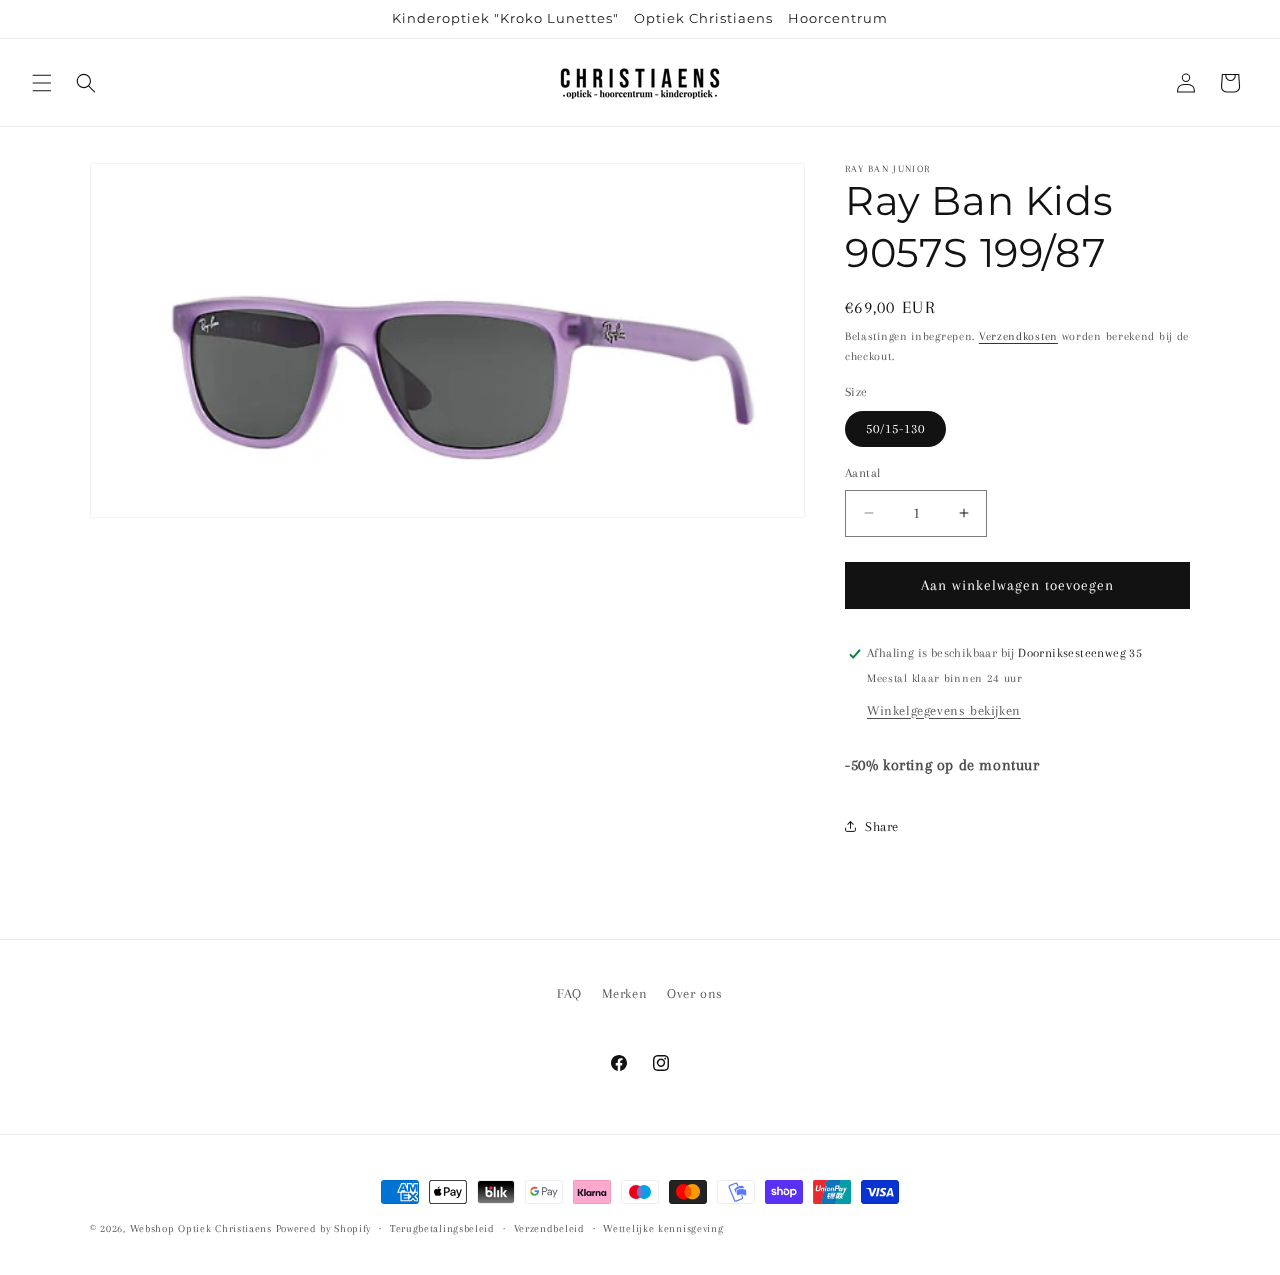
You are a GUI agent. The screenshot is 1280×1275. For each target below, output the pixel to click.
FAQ (569, 993)
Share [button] (882, 826)
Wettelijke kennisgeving (663, 1228)
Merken (625, 993)
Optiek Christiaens (703, 18)
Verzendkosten (1018, 336)
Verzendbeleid (549, 1228)
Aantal (862, 473)
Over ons (695, 993)
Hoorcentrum (838, 18)
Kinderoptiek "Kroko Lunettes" (505, 18)
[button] (42, 83)
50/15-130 (895, 428)
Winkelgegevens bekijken (944, 710)
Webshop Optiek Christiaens (201, 1228)
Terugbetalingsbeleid (442, 1228)
